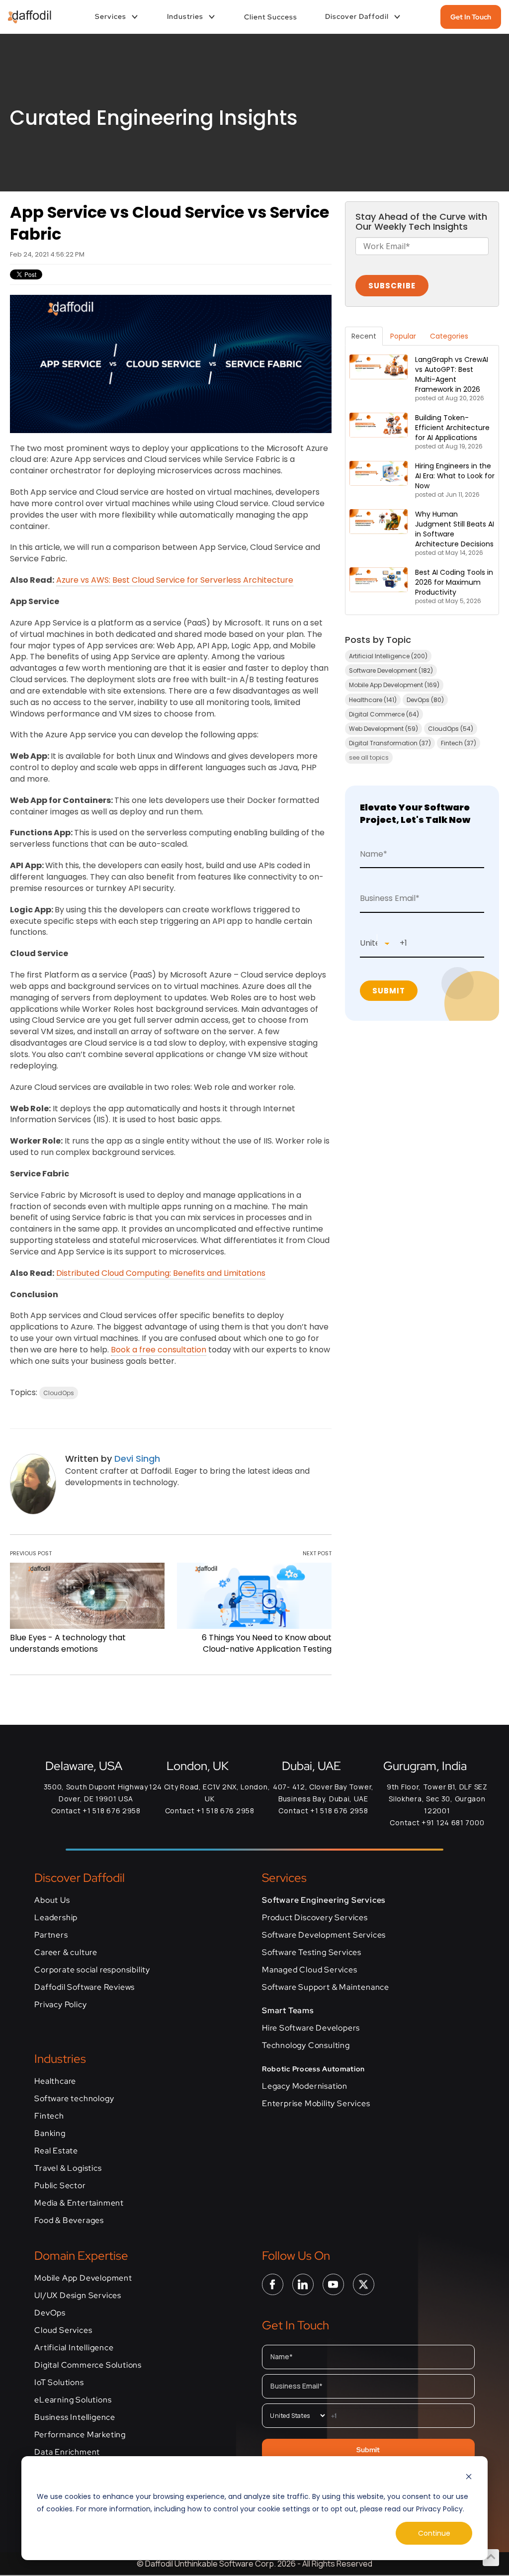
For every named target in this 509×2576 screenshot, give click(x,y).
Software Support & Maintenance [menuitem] (326, 1987)
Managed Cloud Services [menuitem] (310, 1970)
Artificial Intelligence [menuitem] (74, 2348)
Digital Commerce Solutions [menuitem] (88, 2365)
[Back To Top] (491, 2557)
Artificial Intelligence (388, 656)
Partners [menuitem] (51, 1935)
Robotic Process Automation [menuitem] (313, 2069)
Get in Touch (471, 17)
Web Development (383, 729)
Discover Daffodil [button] (357, 16)
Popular (403, 336)
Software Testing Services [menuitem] (312, 1953)
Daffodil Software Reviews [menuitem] (85, 1987)
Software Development (391, 670)
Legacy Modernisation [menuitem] (305, 2086)
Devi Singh (137, 1459)
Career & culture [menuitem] (66, 1953)
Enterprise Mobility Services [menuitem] (316, 2104)
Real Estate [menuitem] (56, 2151)
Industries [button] (185, 16)
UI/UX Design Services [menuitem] (78, 2296)
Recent (364, 336)
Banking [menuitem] (50, 2133)
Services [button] (111, 16)
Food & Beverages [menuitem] (69, 2221)
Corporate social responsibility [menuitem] (92, 1970)
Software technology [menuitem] (74, 2099)
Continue (434, 2533)
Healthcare (373, 700)
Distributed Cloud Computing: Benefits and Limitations (161, 1273)
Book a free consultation (159, 1350)
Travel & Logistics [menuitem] (68, 2168)
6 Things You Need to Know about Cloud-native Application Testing (267, 1643)
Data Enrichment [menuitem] (67, 2452)
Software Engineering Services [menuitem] (324, 1900)
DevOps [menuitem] (50, 2313)
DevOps (425, 700)
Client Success (271, 17)
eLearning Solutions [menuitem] (73, 2400)
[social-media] (273, 2284)
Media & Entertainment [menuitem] (79, 2203)
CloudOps (59, 1393)
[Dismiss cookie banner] (469, 2478)
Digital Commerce (384, 714)
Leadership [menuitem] (56, 1918)
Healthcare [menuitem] (55, 2081)
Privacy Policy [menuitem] (60, 2005)
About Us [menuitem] (52, 1900)
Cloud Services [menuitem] (63, 2330)
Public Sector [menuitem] (60, 2186)
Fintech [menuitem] (49, 2116)
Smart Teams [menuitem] (288, 2011)
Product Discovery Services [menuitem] (315, 1918)
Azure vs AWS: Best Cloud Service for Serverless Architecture (175, 580)
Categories (449, 336)
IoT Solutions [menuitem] (59, 2383)
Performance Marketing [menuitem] (80, 2435)
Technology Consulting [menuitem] (306, 2045)
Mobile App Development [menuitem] (83, 2278)
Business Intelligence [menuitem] (75, 2417)
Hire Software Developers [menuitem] (311, 2028)
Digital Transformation (390, 743)
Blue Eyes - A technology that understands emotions (68, 1643)
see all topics (369, 757)
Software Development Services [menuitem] (324, 1935)
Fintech (459, 743)
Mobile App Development (394, 685)
